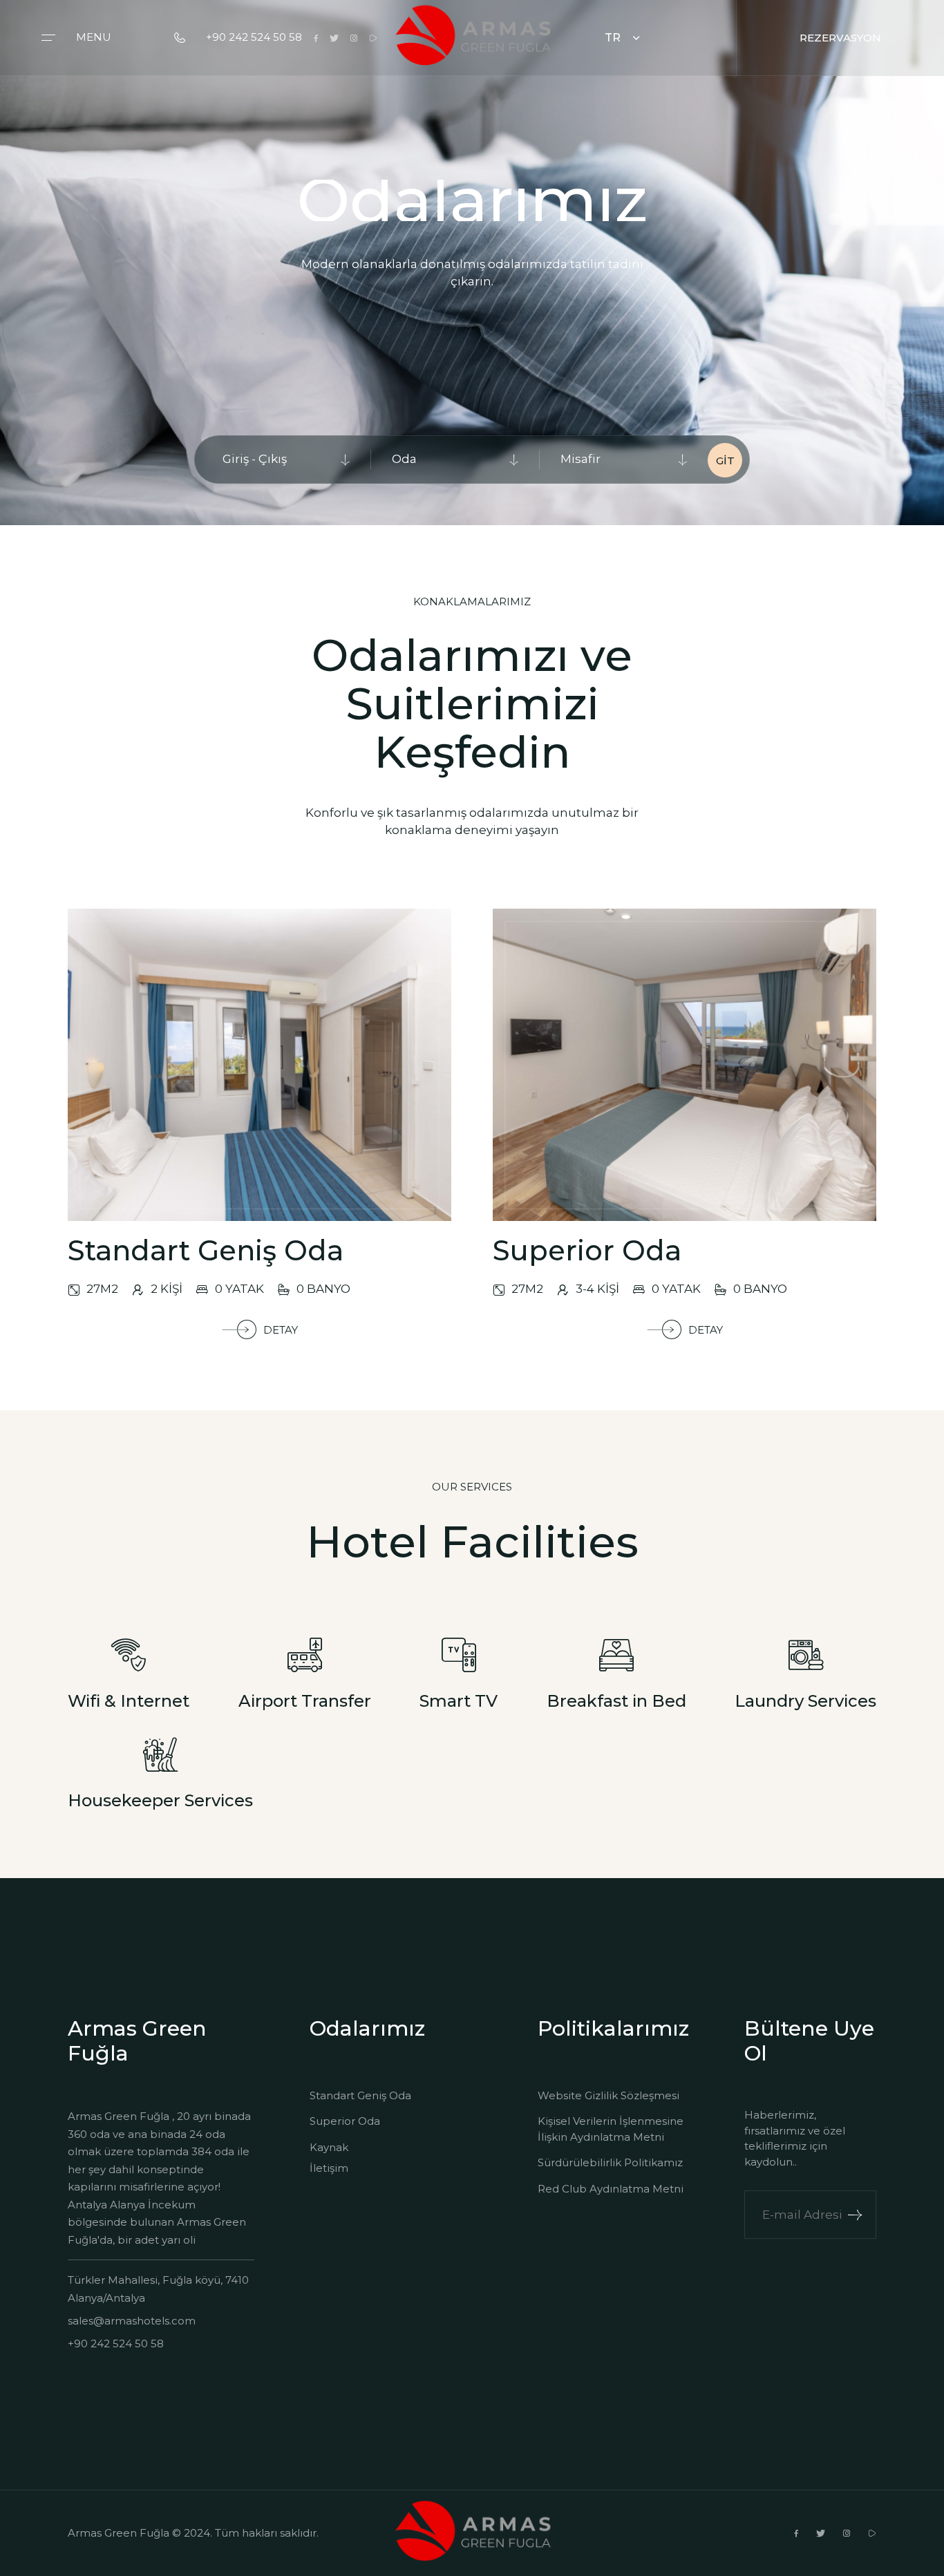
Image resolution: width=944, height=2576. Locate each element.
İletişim (329, 2168)
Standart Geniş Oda (360, 2095)
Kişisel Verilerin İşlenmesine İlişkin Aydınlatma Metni (611, 2129)
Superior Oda (345, 2121)
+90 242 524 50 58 (254, 37)
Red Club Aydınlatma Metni (611, 2189)
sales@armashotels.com (132, 2321)
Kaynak (329, 2147)
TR (613, 38)
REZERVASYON (840, 38)
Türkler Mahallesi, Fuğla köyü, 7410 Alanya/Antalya (158, 2289)
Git (725, 461)
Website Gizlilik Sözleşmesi (608, 2095)
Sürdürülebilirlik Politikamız (610, 2162)
